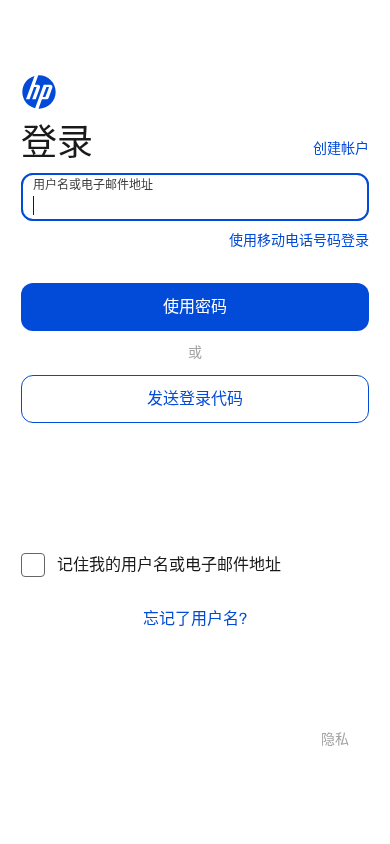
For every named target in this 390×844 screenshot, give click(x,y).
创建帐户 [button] (341, 148)
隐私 (335, 739)
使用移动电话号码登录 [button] (299, 240)
